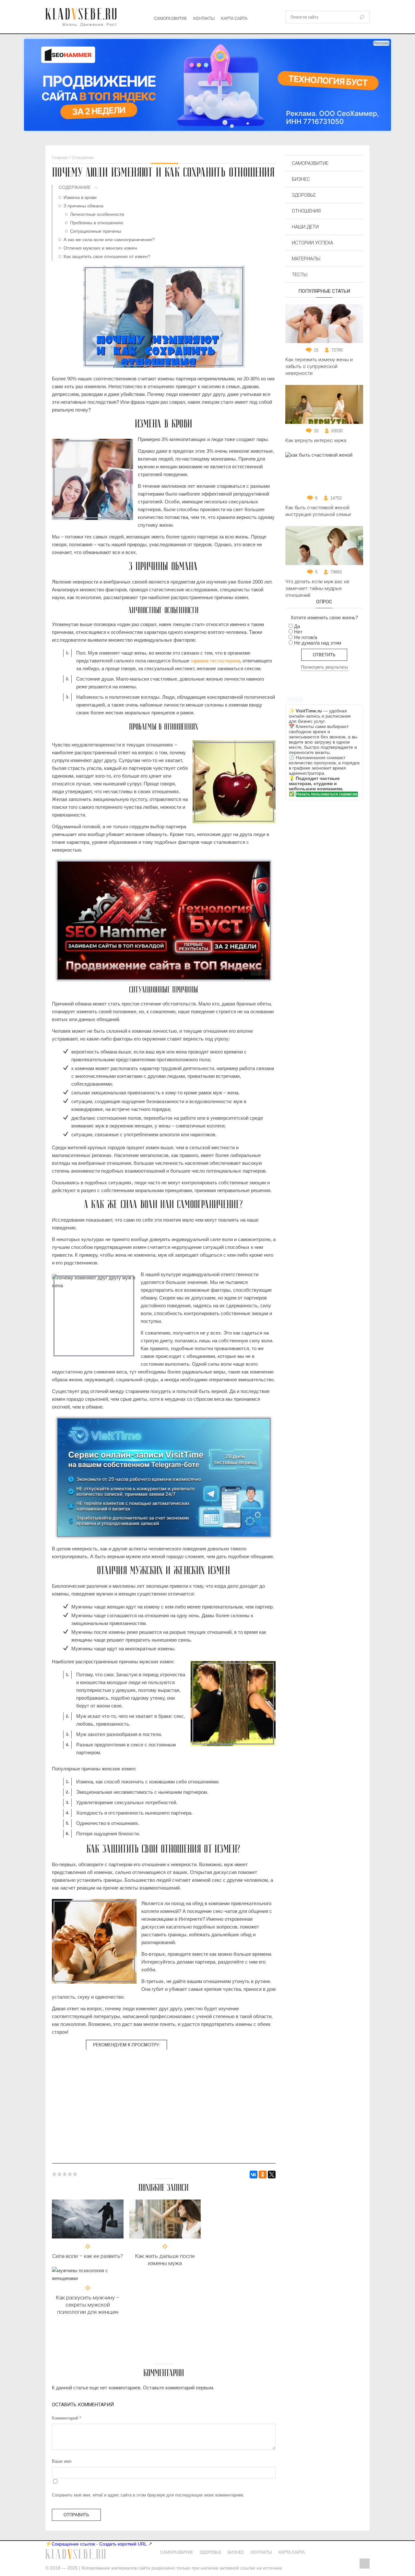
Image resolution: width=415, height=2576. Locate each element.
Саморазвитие (170, 18)
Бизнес (301, 179)
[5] (75, 2174)
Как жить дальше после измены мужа (165, 2260)
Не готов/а (306, 637)
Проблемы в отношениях (97, 223)
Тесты (300, 275)
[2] (60, 2174)
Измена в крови (80, 197)
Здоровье (304, 195)
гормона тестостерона (215, 661)
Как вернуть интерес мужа (316, 440)
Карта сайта (234, 18)
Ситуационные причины (96, 231)
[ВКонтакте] (254, 2175)
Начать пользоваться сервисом (327, 794)
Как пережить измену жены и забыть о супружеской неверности (319, 366)
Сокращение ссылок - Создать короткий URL (99, 2544)
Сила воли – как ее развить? (88, 2256)
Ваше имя (62, 2461)
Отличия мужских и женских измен (100, 248)
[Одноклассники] (263, 2175)
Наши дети (305, 227)
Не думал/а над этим (318, 643)
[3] (65, 2174)
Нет (298, 632)
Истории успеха (312, 243)
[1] (54, 2174)
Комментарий (66, 2418)
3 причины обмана (83, 206)
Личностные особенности (97, 214)
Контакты (204, 18)
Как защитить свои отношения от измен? (107, 256)
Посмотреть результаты (324, 667)
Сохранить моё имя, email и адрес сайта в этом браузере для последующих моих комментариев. (148, 2495)
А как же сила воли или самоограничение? (109, 240)
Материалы (306, 259)
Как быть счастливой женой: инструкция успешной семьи (318, 511)
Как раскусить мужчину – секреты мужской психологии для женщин (88, 2305)
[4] (70, 2174)
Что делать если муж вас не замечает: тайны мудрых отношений (317, 588)
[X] (272, 2175)
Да (297, 626)
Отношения (306, 211)
